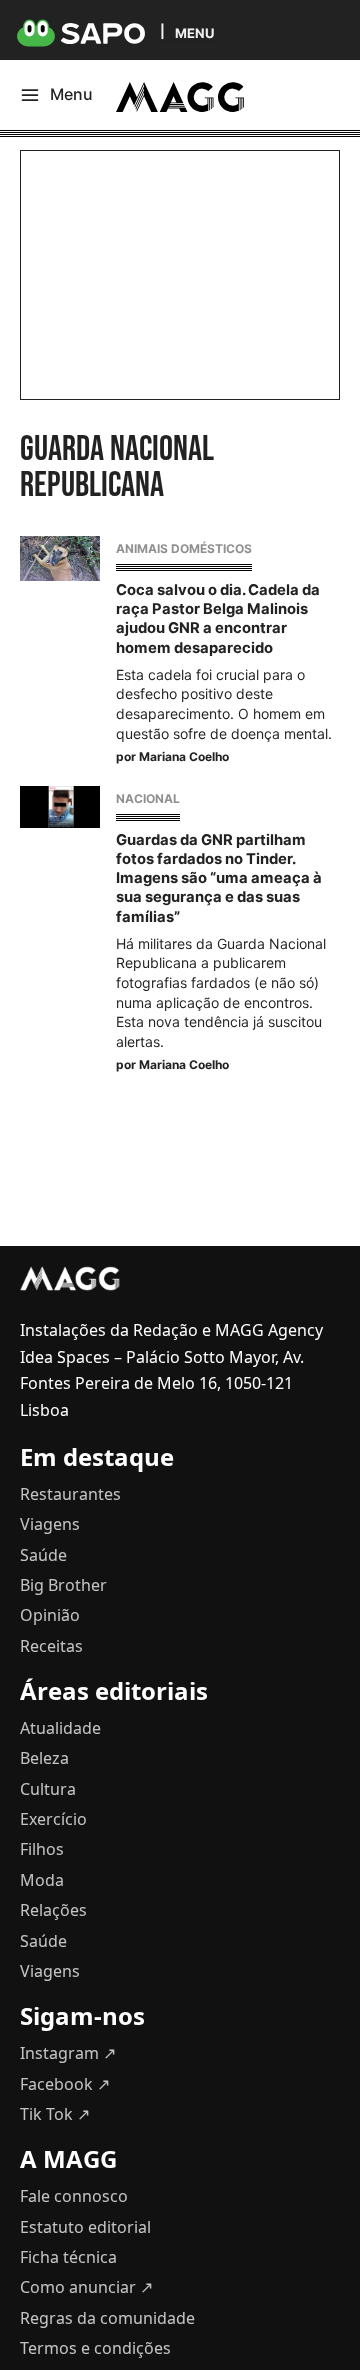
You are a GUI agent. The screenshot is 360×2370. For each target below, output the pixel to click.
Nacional (148, 798)
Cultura (48, 1789)
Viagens (50, 1524)
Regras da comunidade (107, 2318)
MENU (194, 32)
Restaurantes (70, 1494)
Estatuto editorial (85, 2227)
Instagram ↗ (68, 2053)
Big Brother (63, 1585)
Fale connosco (74, 2196)
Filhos (42, 1849)
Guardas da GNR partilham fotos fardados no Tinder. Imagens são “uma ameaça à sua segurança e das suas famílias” (219, 878)
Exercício (53, 1819)
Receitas (51, 1646)
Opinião (50, 1615)
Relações (53, 1910)
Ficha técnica (68, 2257)
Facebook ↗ (65, 2084)
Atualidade (60, 1728)
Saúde (43, 1555)
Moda (42, 1880)
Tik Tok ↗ (55, 2114)
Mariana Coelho (184, 756)
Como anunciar (86, 2287)
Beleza (44, 1758)
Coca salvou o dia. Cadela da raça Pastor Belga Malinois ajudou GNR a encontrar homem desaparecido (218, 619)
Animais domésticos (184, 548)
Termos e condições (95, 2348)
